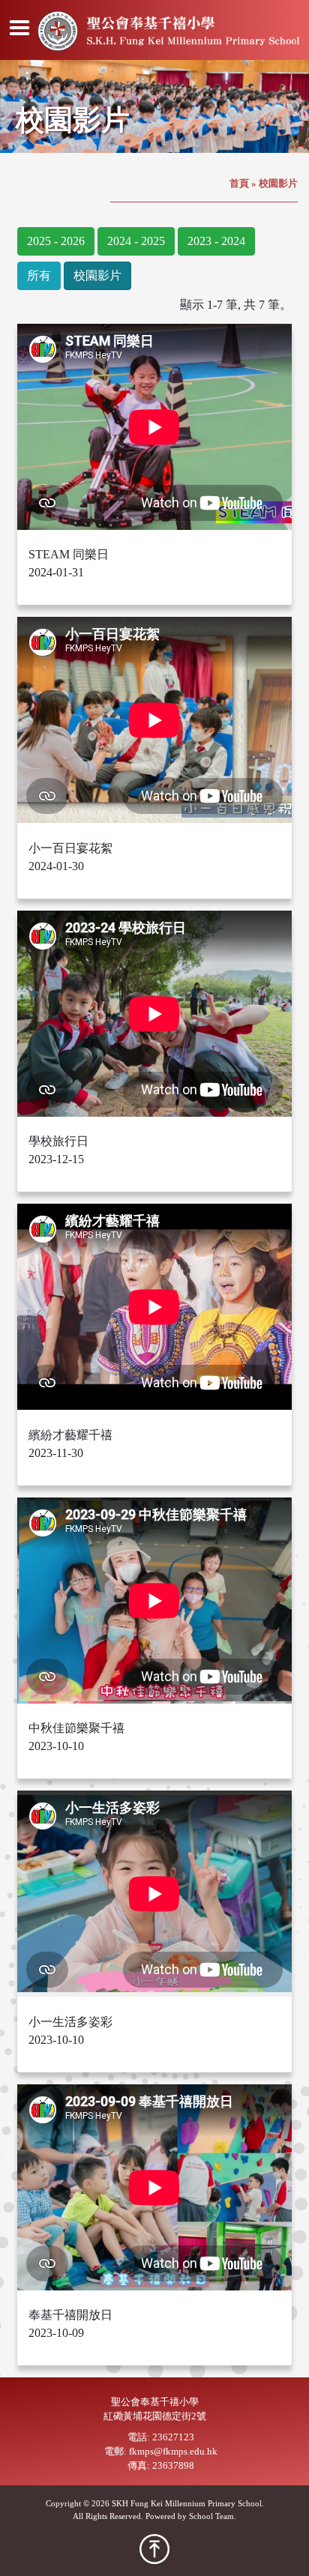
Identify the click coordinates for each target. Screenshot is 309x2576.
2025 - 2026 (56, 241)
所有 (39, 275)
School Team (211, 2516)
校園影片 (97, 275)
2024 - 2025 (136, 241)
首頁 (239, 184)
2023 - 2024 (216, 241)
